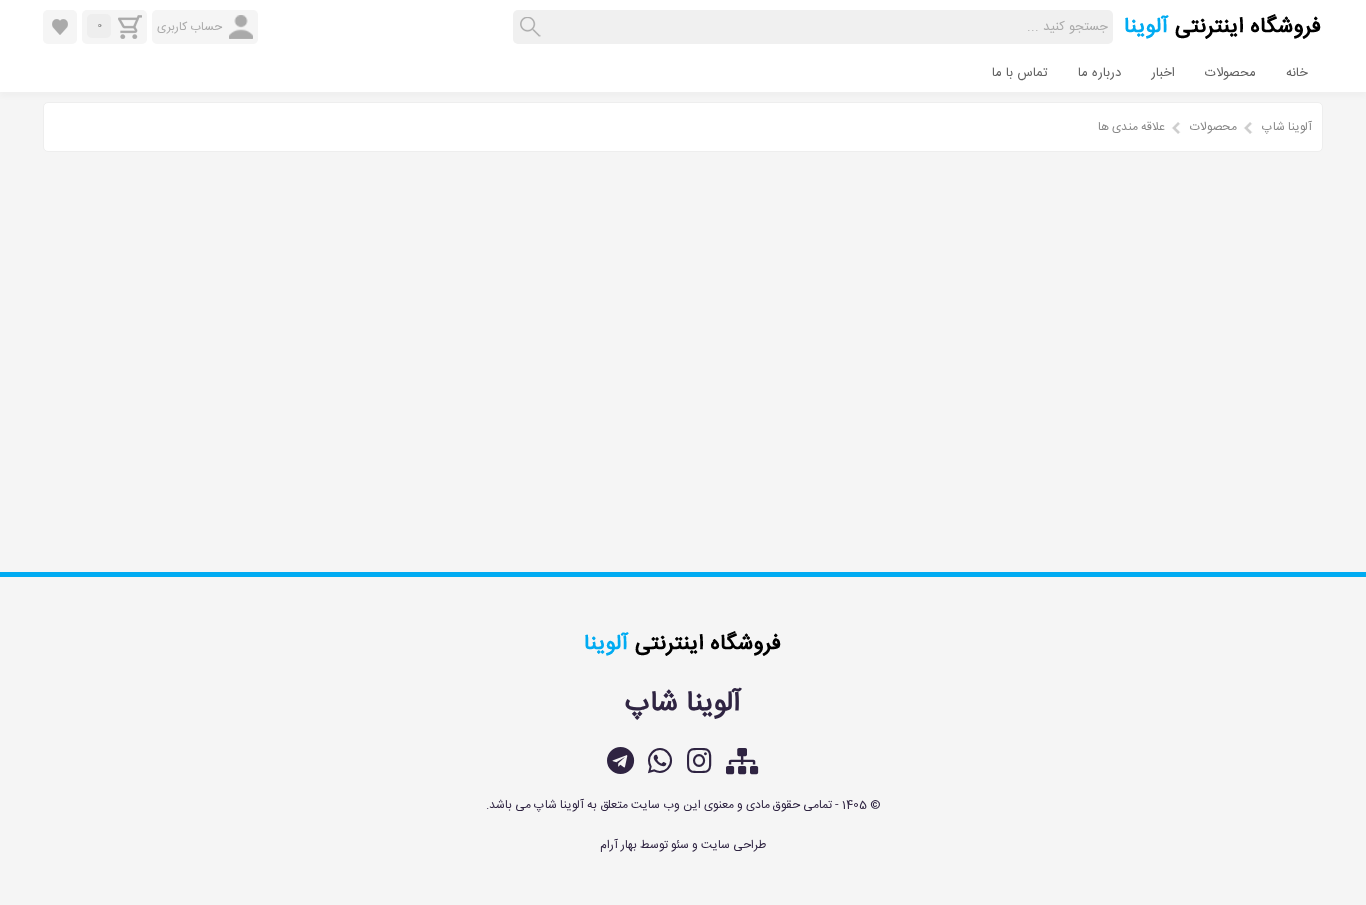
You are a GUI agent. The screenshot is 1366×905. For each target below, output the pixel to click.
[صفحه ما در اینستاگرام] (699, 761)
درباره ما (1099, 73)
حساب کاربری (189, 27)
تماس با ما (1020, 73)
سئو (680, 845)
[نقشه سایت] (742, 761)
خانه (1297, 73)
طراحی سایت (733, 845)
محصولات (1230, 73)
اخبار (1163, 73)
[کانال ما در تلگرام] (620, 761)
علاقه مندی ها (1131, 127)
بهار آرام (618, 845)
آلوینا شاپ (1287, 127)
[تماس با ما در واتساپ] (660, 761)
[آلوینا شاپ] (1223, 36)
